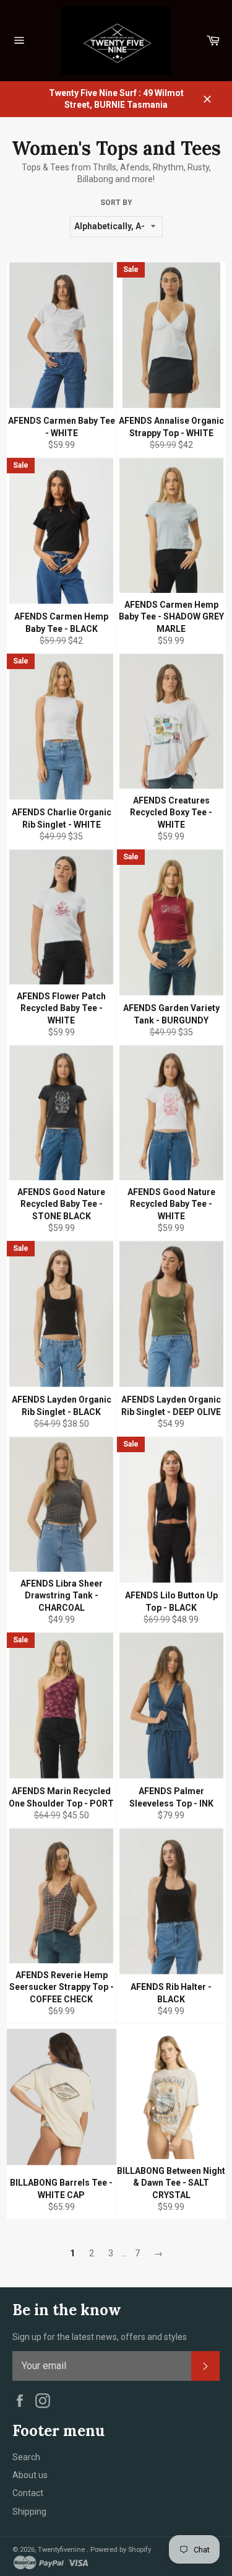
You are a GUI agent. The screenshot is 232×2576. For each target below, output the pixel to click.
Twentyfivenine (62, 2550)
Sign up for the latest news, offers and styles (100, 2337)
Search (26, 2457)
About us (30, 2475)
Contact (28, 2493)
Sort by (116, 203)
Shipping (29, 2512)
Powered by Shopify (121, 2550)
